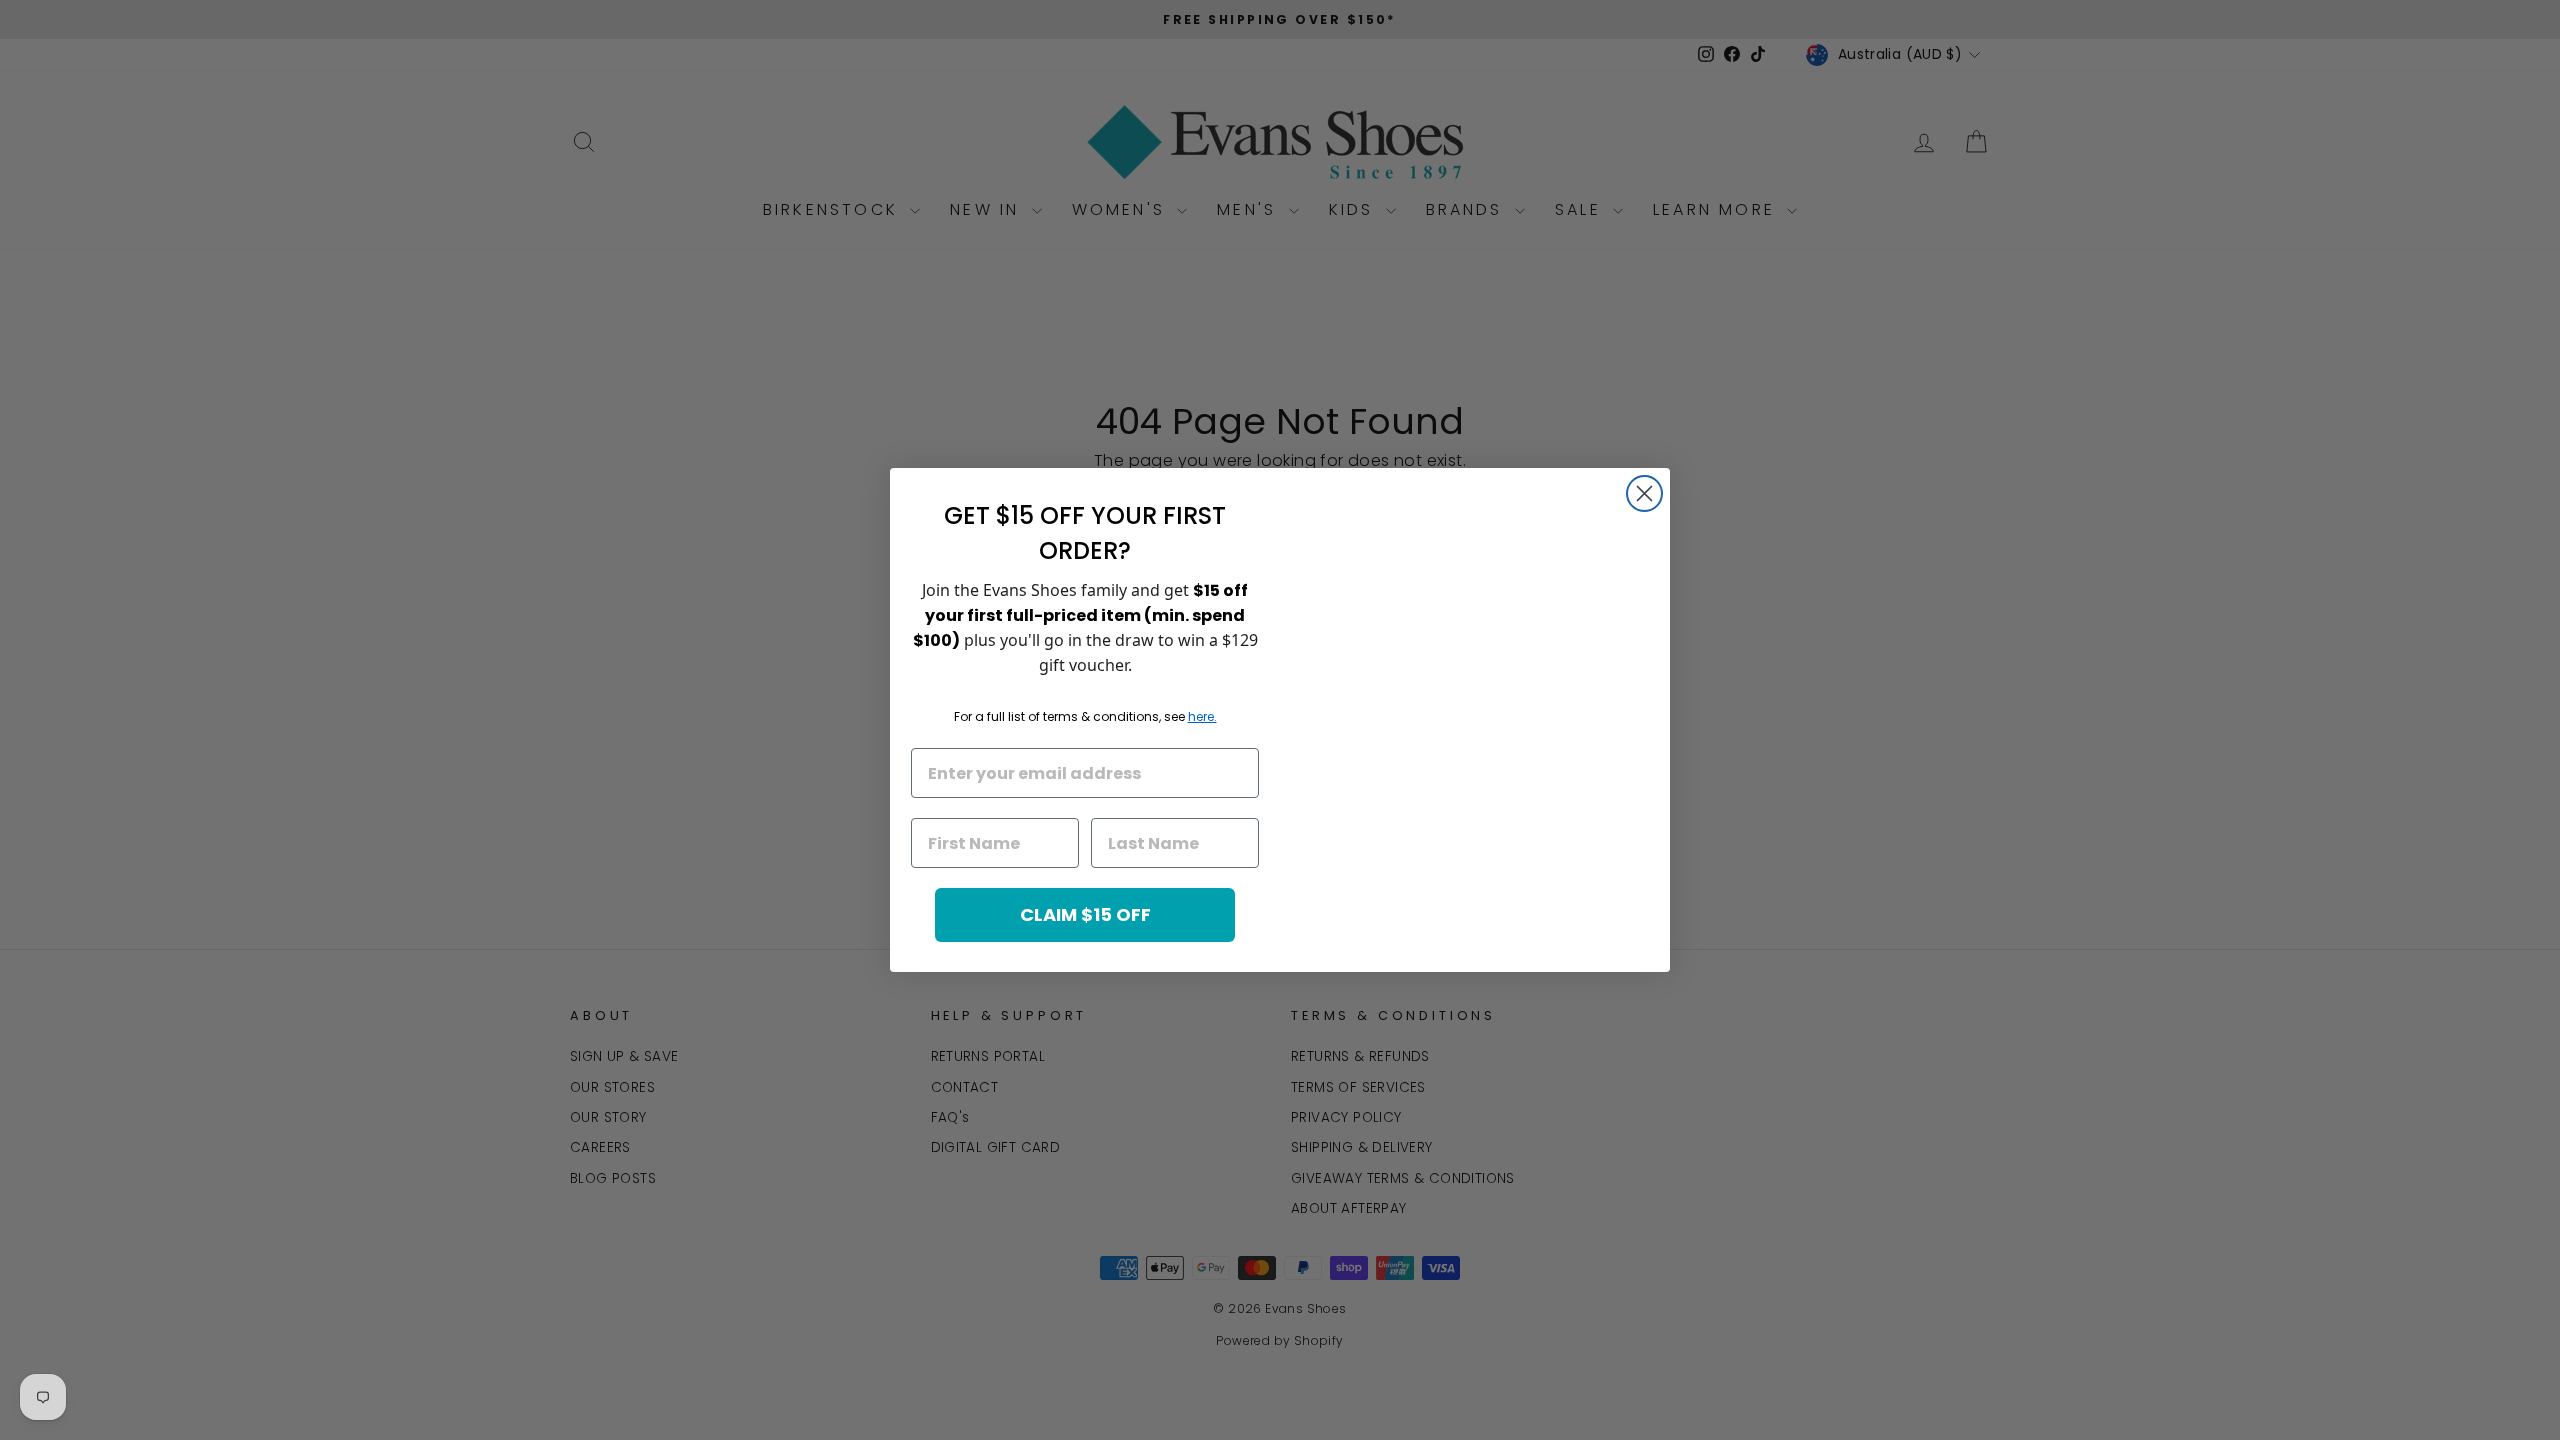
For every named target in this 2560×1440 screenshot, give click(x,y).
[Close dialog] (1644, 493)
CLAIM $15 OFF (1085, 914)
